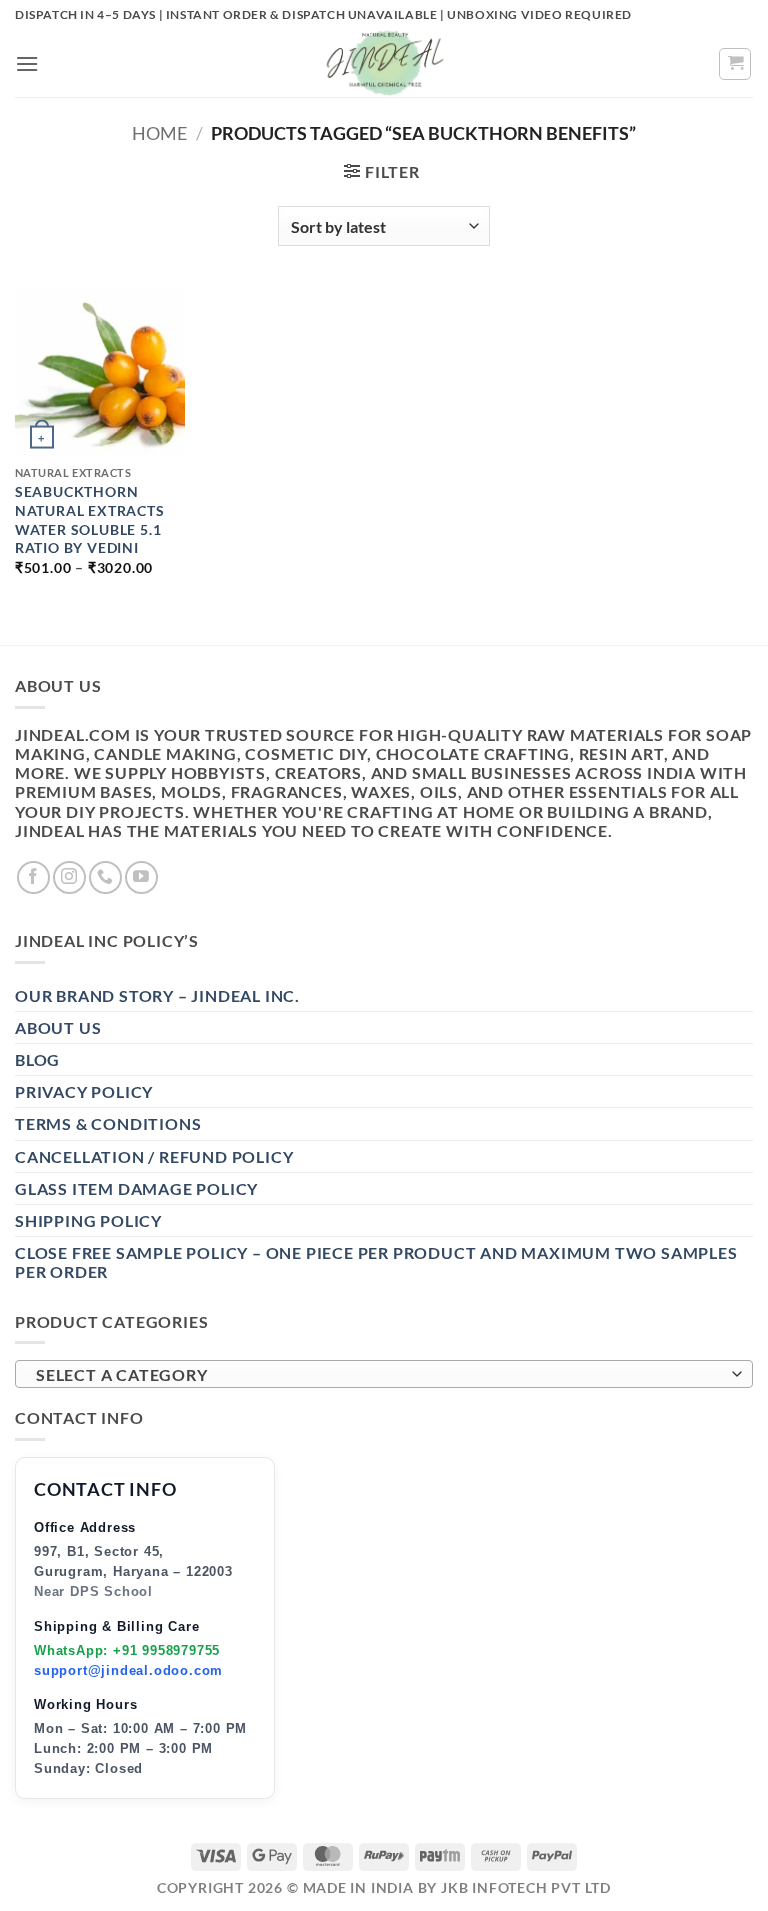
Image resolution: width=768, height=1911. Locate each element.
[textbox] (379, 1375)
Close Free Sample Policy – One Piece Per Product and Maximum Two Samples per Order (376, 1262)
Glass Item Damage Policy (136, 1188)
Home (159, 133)
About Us (58, 1027)
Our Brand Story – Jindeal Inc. (157, 995)
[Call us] (105, 877)
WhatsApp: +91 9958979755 (127, 1650)
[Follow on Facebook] (33, 877)
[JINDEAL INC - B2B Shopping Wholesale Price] (384, 63)
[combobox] (384, 1374)
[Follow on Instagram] (69, 877)
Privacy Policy (84, 1091)
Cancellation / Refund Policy (154, 1156)
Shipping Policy (88, 1220)
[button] (27, 63)
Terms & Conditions (108, 1123)
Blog (37, 1059)
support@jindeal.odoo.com (128, 1670)
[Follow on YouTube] (141, 877)
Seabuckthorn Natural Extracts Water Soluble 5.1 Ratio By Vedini (90, 519)
